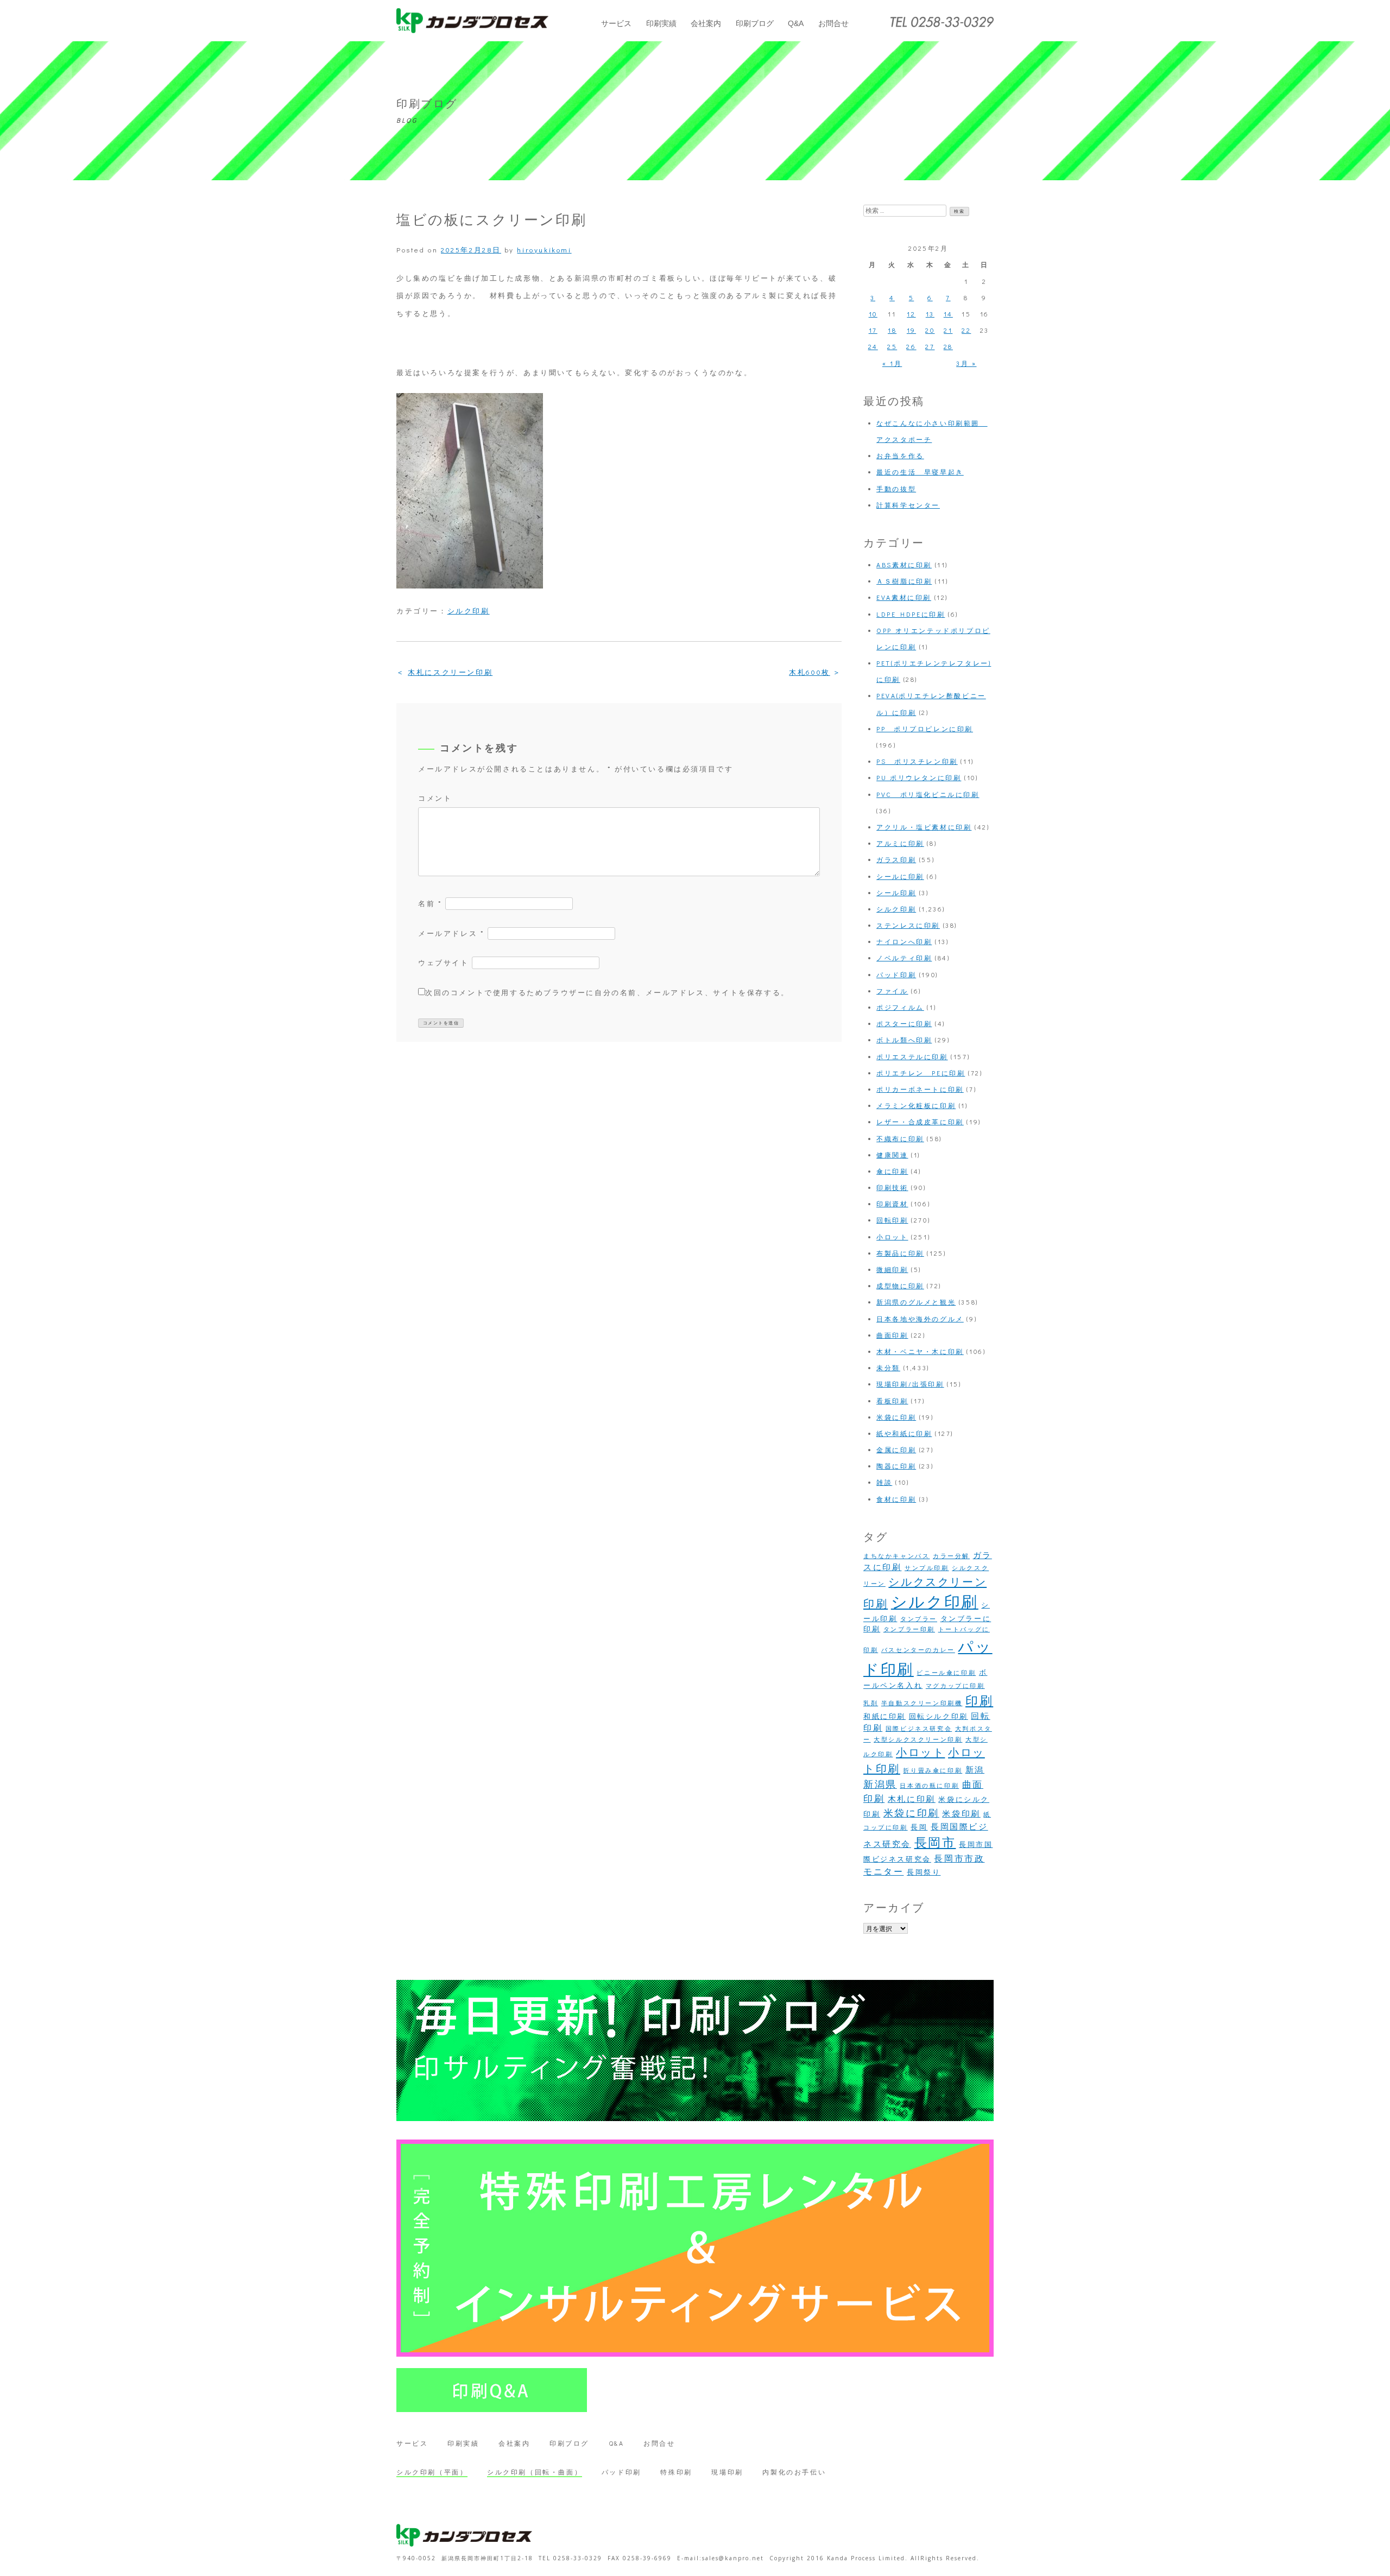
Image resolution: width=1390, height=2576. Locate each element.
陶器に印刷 (896, 1466)
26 (911, 346)
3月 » (966, 363)
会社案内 (706, 23)
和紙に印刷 (884, 1716)
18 (892, 330)
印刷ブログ (755, 23)
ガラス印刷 (896, 859)
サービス (616, 23)
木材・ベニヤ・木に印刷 (920, 1351)
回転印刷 (892, 1220)
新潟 (975, 1770)
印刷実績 (661, 23)
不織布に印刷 (900, 1138)
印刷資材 (892, 1204)
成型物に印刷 (900, 1286)
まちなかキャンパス (896, 1556)
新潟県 (880, 1784)
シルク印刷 (469, 610)
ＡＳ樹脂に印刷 (904, 581)
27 (930, 346)
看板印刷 (892, 1401)
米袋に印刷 (896, 1417)
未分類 (888, 1368)
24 (873, 346)
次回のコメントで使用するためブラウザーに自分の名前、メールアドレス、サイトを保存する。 (607, 992)
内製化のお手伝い (794, 2472)
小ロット (892, 1237)
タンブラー (919, 1619)
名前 (430, 903)
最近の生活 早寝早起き (920, 472)
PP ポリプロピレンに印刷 (925, 729)
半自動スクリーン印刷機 (922, 1703)
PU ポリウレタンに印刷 (919, 777)
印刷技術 (892, 1187)
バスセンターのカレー (918, 1650)
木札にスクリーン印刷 (450, 672)
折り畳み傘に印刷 (933, 1770)
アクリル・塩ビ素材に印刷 (924, 827)
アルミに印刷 (900, 843)
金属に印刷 (896, 1450)
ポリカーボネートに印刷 (920, 1089)
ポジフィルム (900, 1007)
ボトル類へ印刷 (904, 1040)
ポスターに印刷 (904, 1023)
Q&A (796, 23)
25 (892, 346)
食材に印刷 (896, 1499)
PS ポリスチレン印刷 (917, 761)
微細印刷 (892, 1269)
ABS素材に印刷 (904, 565)
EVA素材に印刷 (904, 597)
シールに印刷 (900, 876)
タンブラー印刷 (909, 1629)
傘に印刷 (892, 1171)
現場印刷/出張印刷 (910, 1384)
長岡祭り (924, 1872)
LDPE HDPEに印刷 (911, 614)
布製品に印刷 (900, 1253)
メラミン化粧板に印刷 (916, 1105)
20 (930, 330)
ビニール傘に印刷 (946, 1673)
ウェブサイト (444, 962)
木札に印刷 (912, 1799)
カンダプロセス (472, 21)
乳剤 (871, 1703)
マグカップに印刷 (955, 1686)
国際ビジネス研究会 (919, 1729)
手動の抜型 (896, 489)
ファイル (892, 991)
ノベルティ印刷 (904, 958)
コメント (435, 798)
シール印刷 (896, 893)
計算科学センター (908, 505)
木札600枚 (810, 672)
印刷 (979, 1700)
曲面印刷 (892, 1335)
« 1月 (892, 363)
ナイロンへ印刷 (904, 941)
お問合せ (833, 23)
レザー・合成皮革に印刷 (920, 1122)
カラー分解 (951, 1556)
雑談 (884, 1482)
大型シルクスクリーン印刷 (918, 1739)
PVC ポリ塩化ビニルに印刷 (928, 794)
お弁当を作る (900, 455)
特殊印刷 (676, 2472)
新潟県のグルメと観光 (916, 1302)
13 (930, 314)
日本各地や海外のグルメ (920, 1319)
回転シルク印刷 (939, 1716)
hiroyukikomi (544, 249)
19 (911, 330)
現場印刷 (727, 2472)
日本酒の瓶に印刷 (929, 1786)
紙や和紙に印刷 (904, 1433)
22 (966, 330)
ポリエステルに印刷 (912, 1056)
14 (948, 314)
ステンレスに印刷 (908, 925)
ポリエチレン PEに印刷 (921, 1073)
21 (948, 330)
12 (911, 314)
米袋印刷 (961, 1814)
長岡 (919, 1827)
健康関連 (892, 1155)
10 (873, 314)
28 (948, 346)
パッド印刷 (896, 974)
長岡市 (935, 1842)
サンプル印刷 (927, 1568)
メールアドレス (451, 933)
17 (873, 330)
